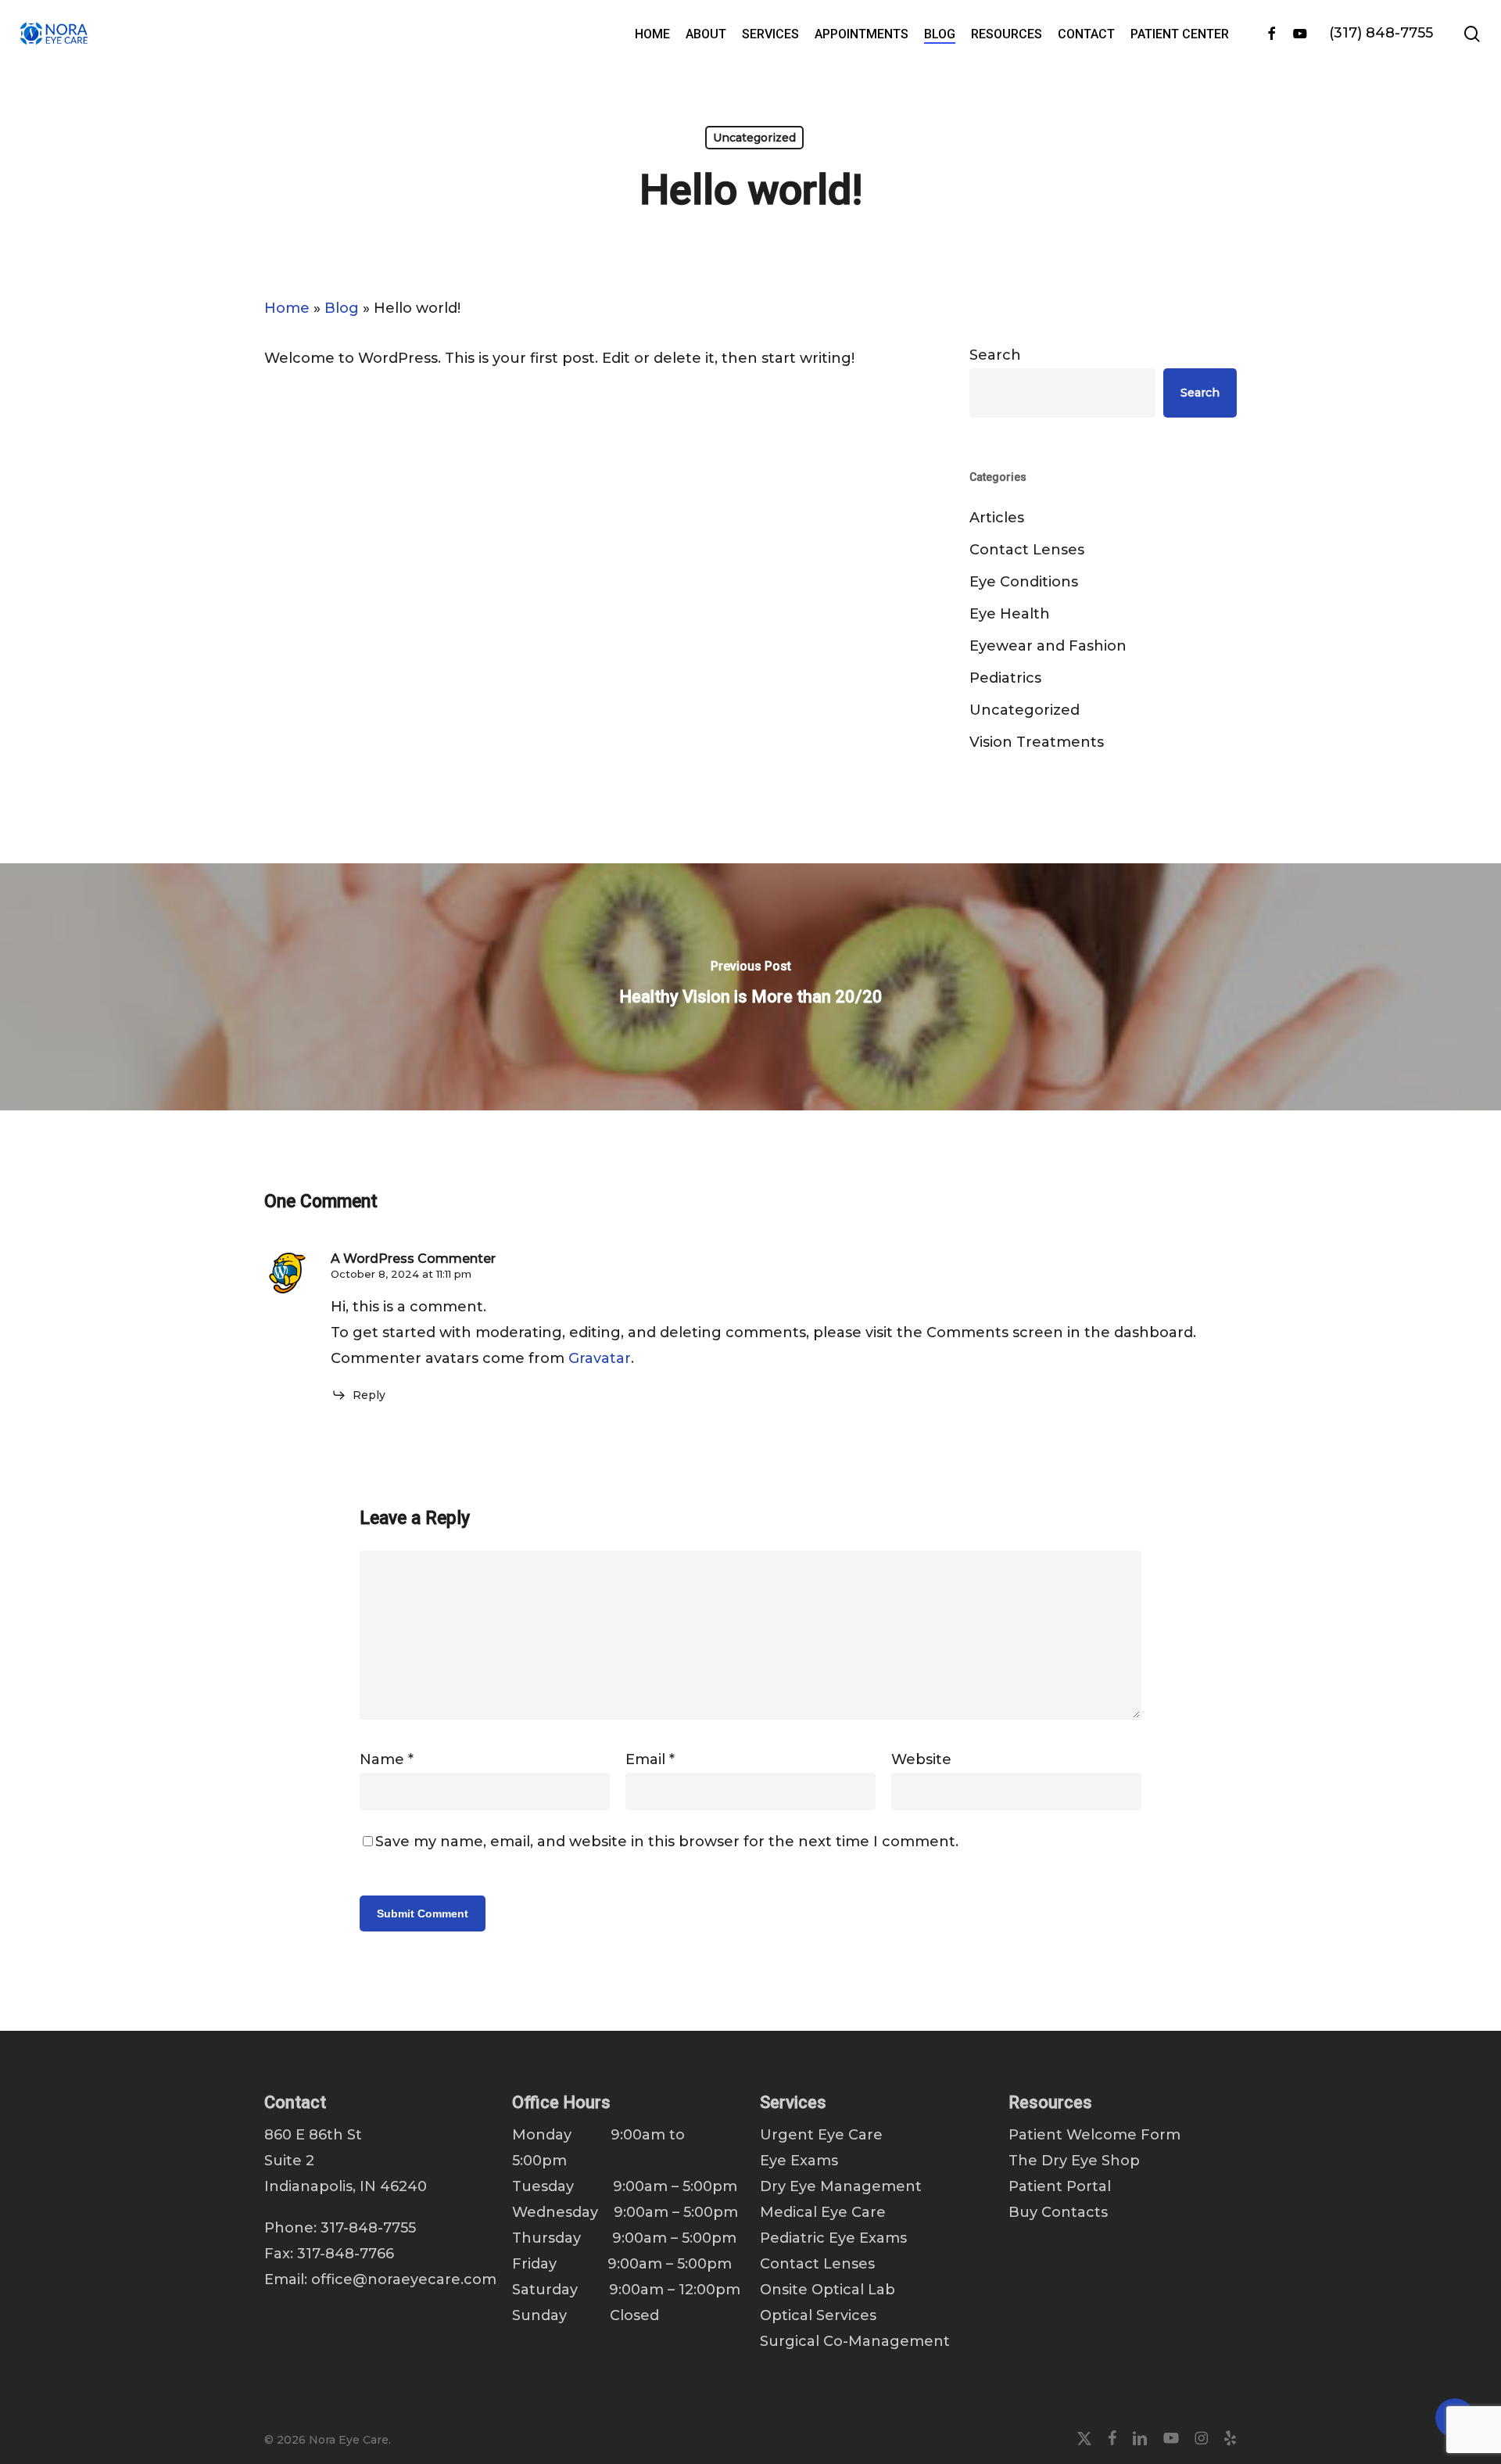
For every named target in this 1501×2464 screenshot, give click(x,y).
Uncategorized (754, 138)
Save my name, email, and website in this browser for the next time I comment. (667, 1842)
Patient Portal (1060, 2186)
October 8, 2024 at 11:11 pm (401, 1274)
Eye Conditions (1024, 582)
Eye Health (1010, 614)
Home (287, 308)
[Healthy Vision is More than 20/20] (750, 987)
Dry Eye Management (841, 2186)
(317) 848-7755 (1381, 33)
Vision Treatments (1037, 742)
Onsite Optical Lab (828, 2290)
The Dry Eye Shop (1074, 2161)
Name (387, 1759)
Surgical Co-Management (855, 2341)
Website (921, 1759)
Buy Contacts (1058, 2212)
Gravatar (600, 1358)
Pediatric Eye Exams (833, 2238)
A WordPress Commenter (413, 1259)
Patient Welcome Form (1094, 2135)
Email (650, 1759)
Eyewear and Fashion (1048, 646)
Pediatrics (1005, 678)
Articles (997, 518)
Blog (342, 308)
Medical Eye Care (823, 2212)
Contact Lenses (1027, 550)
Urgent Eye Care (821, 2135)
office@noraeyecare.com (404, 2279)
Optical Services (818, 2315)
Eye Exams (799, 2161)
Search (995, 355)
